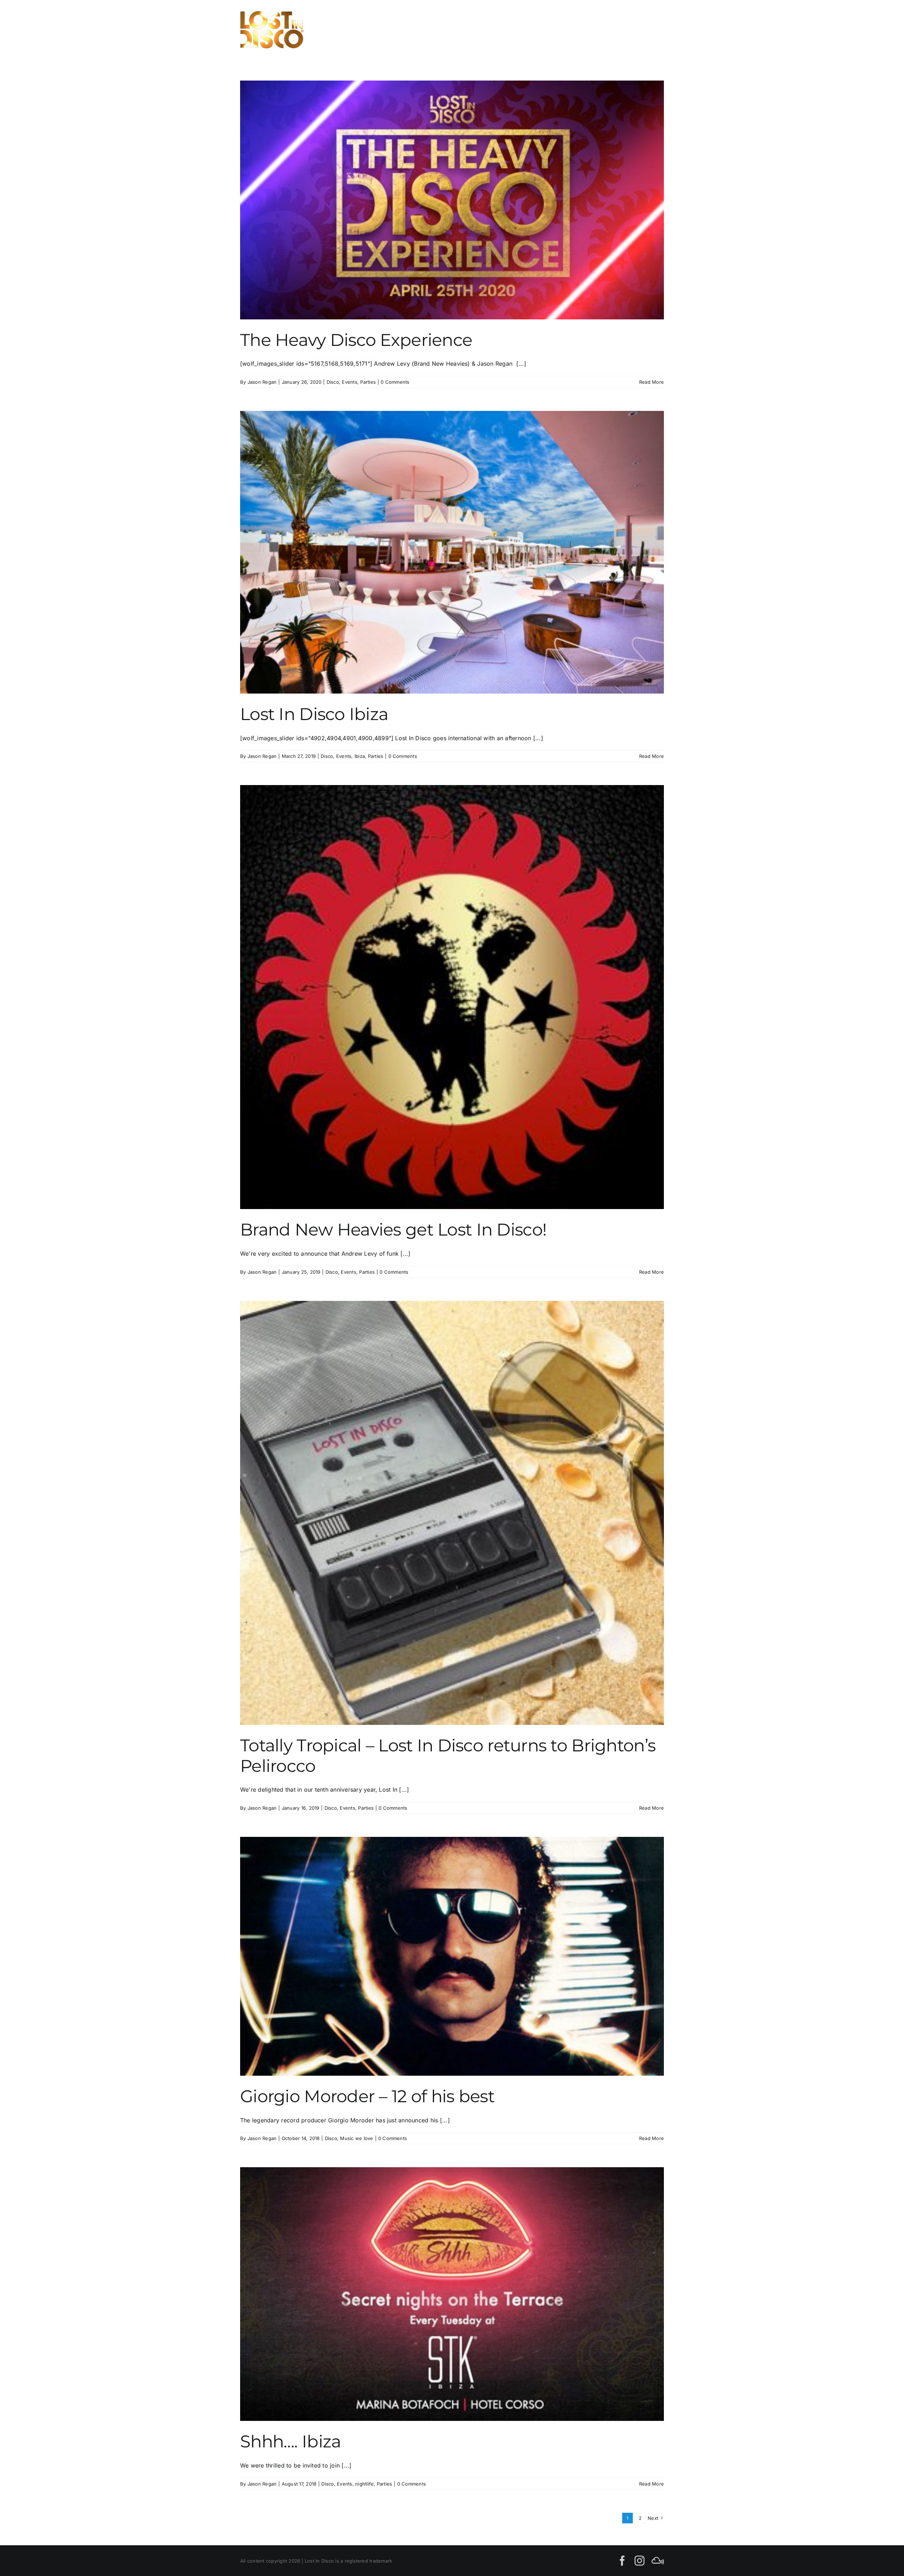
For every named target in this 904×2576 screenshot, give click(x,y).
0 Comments (395, 382)
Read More (652, 382)
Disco (333, 382)
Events (349, 382)
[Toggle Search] (632, 29)
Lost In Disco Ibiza (314, 714)
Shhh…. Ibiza (290, 2441)
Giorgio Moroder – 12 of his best (367, 2096)
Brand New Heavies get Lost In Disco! (393, 1230)
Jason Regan (262, 382)
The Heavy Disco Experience (356, 340)
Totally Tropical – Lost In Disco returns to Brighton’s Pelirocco (448, 1756)
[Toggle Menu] (656, 30)
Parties (368, 382)
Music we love (356, 2138)
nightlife (364, 2484)
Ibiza (360, 756)
